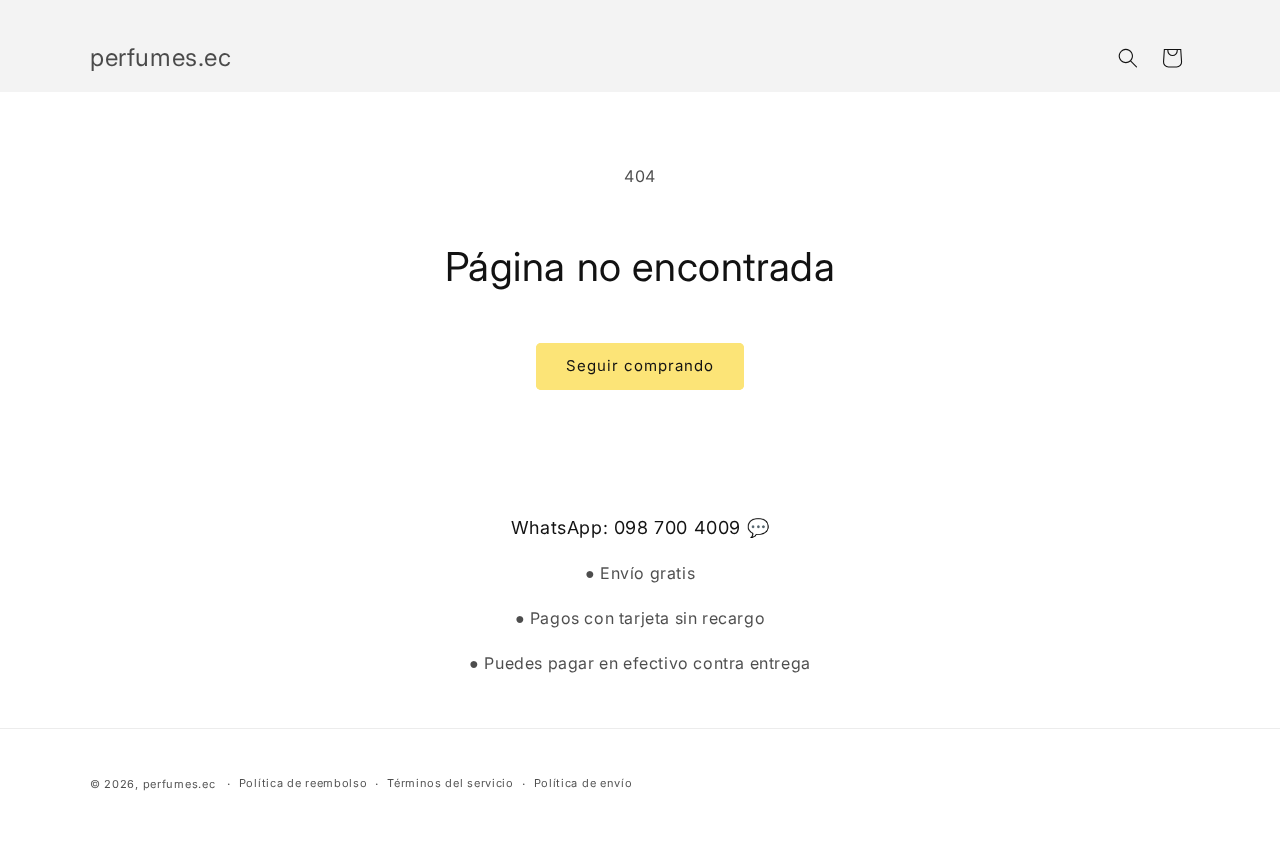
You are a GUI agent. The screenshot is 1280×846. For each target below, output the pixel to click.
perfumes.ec (179, 784)
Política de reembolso (303, 783)
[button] (1128, 58)
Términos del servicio (450, 783)
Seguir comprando (640, 365)
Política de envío (583, 783)
